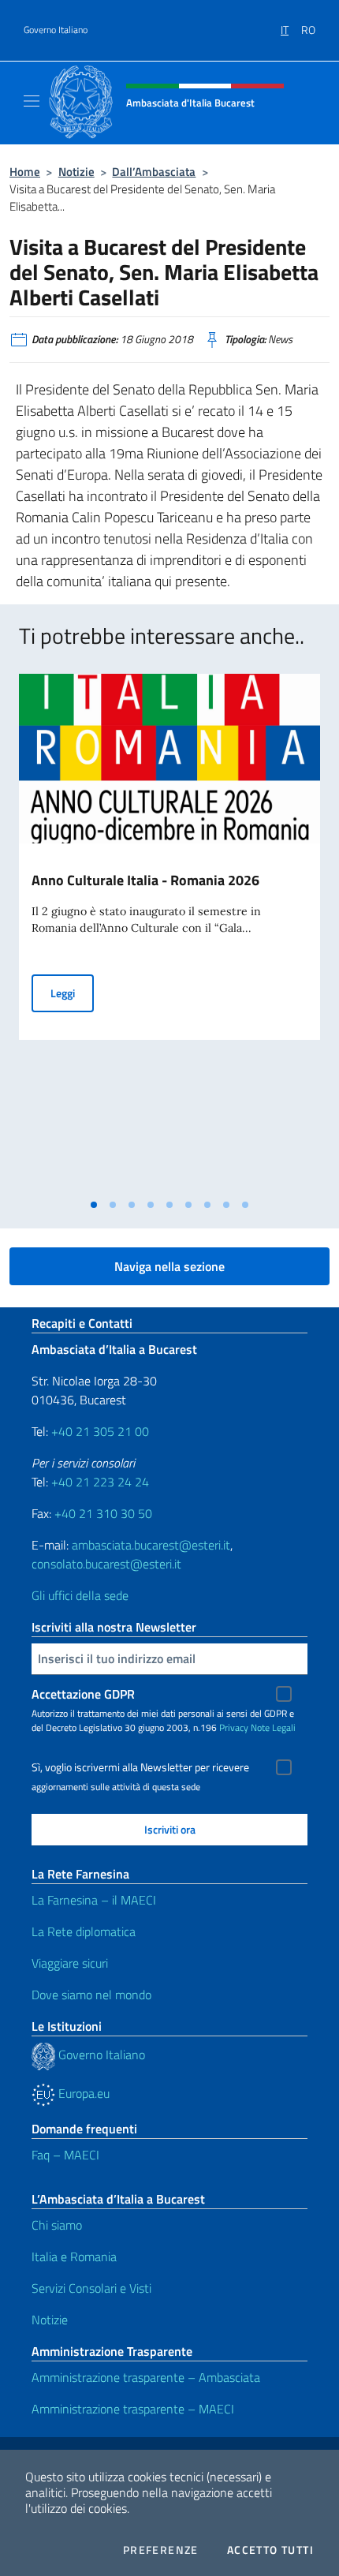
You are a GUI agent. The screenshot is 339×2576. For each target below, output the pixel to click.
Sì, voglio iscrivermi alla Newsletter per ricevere (140, 1767)
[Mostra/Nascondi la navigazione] (32, 101)
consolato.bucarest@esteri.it (106, 1564)
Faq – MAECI (65, 2155)
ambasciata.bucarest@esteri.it (151, 1545)
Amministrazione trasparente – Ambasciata (146, 2377)
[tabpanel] (169, 932)
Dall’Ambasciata (154, 172)
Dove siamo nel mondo (91, 1995)
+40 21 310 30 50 (103, 1513)
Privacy (234, 1727)
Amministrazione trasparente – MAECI (133, 2409)
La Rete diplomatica (84, 1931)
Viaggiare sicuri (70, 1963)
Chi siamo (57, 2225)
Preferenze (161, 2550)
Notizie (76, 172)
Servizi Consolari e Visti (91, 2288)
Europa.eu (82, 2093)
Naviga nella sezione (169, 1266)
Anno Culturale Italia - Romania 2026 (145, 880)
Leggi (72, 993)
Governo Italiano (56, 30)
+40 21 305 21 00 (100, 1431)
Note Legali (273, 1727)
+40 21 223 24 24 (100, 1482)
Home (25, 172)
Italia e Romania (74, 2256)
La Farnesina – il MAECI (94, 1900)
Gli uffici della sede (80, 1595)
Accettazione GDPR (83, 1694)
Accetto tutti (270, 2550)
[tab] (94, 1205)
